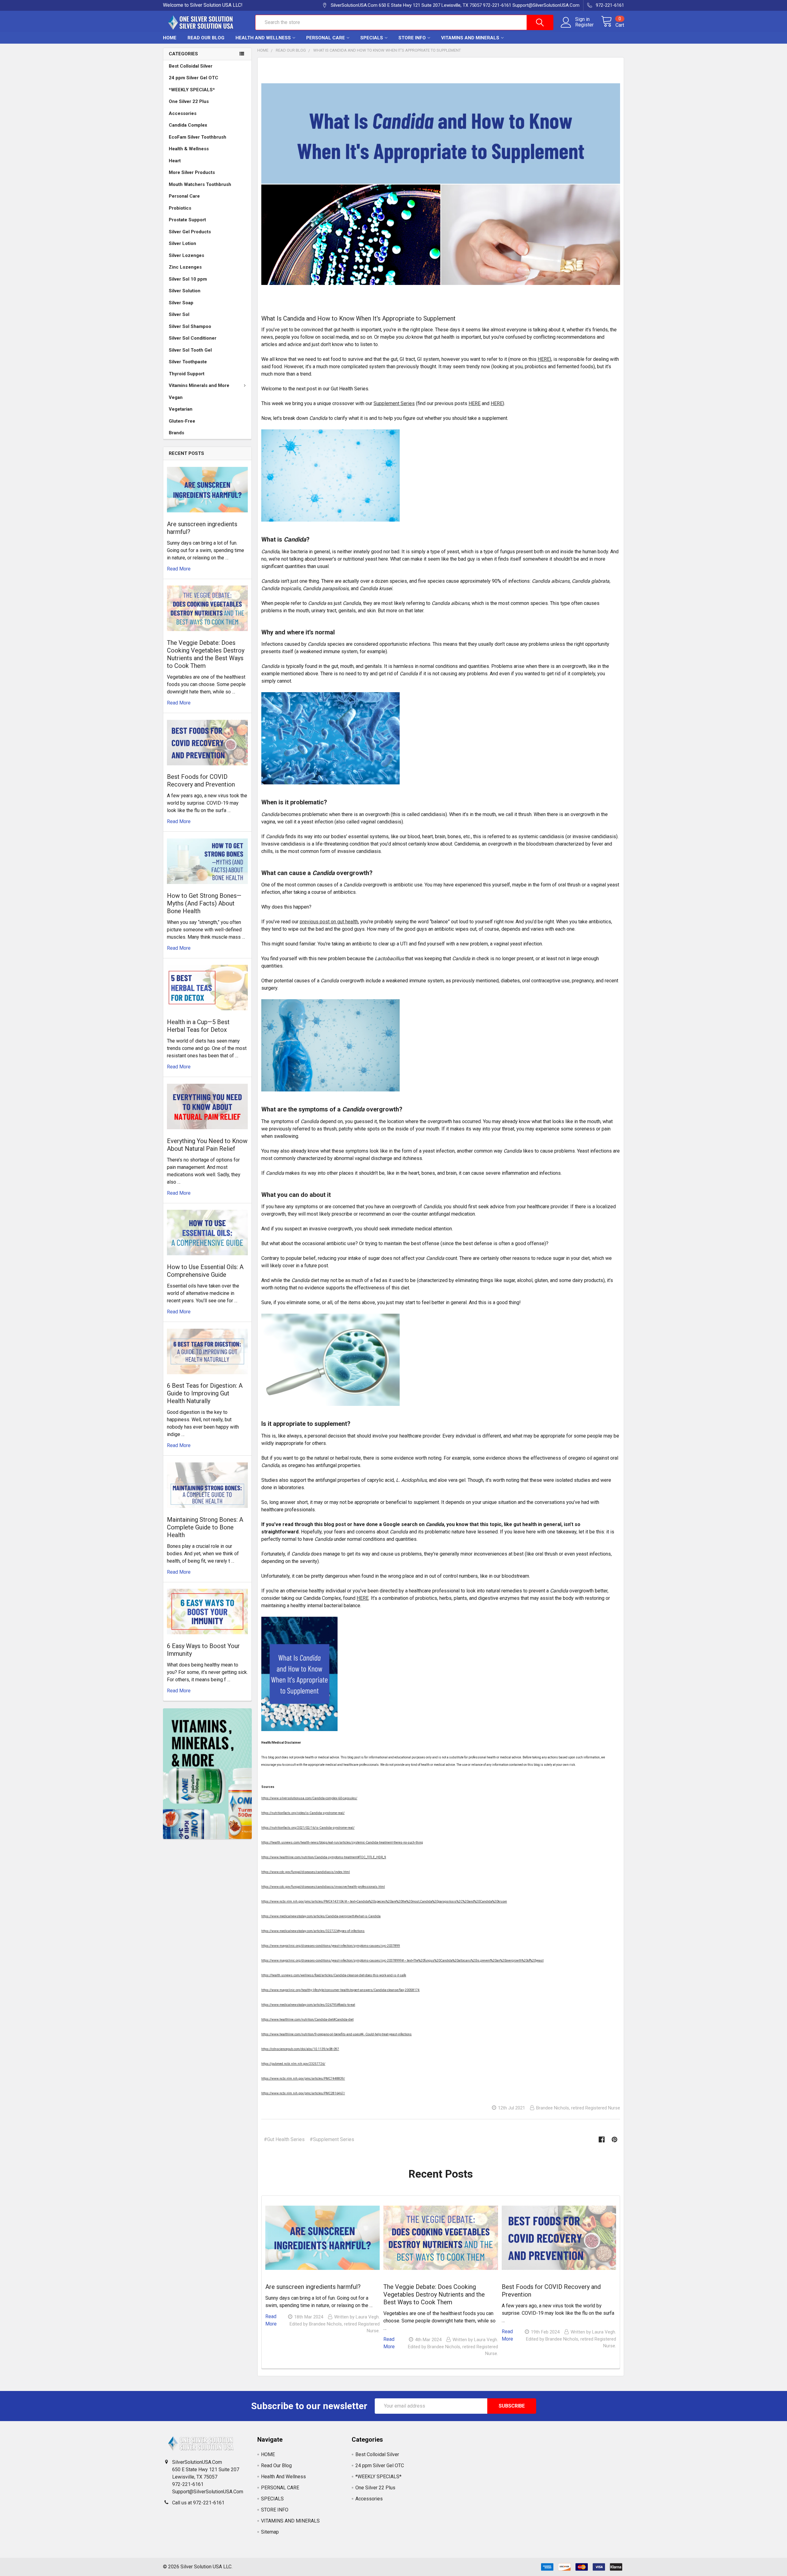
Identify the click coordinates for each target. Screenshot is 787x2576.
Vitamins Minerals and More (199, 385)
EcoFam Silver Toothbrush (198, 137)
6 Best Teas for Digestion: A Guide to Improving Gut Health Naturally (205, 1393)
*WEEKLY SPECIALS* (192, 90)
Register (584, 25)
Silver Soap (181, 303)
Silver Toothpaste (188, 362)
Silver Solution (185, 291)
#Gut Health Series (284, 2139)
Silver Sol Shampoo (190, 326)
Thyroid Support (187, 374)
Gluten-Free (182, 421)
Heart (175, 161)
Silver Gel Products (190, 232)
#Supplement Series (332, 2139)
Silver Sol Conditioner (193, 338)
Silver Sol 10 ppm (188, 279)
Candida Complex (188, 125)
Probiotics (180, 208)
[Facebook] (602, 2140)
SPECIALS (372, 38)
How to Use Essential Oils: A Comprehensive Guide (205, 1271)
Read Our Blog (206, 38)
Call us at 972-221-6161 (198, 2503)
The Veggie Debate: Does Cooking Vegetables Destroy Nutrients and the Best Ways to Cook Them (206, 654)
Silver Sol (179, 314)
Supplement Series (394, 403)
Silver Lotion (182, 243)
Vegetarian (181, 409)
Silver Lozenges (186, 255)
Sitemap (270, 2532)
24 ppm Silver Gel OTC (194, 78)
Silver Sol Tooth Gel (190, 350)
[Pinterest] (615, 2140)
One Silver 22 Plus (189, 101)
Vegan (176, 397)
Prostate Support (187, 220)
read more (179, 569)
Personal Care (184, 196)
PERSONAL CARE (326, 38)
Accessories (183, 113)
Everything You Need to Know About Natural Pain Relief (207, 1145)
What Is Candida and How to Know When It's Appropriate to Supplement (358, 318)
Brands (176, 433)
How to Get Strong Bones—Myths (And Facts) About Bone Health (204, 903)
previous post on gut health (329, 922)
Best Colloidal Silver (191, 66)
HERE (544, 359)
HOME (170, 38)
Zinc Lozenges (185, 267)
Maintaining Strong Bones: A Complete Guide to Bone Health (205, 1527)
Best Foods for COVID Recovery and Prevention (201, 781)
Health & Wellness (189, 149)
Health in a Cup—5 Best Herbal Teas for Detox (198, 1026)
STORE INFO (412, 38)
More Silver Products (192, 172)
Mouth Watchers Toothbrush (200, 184)
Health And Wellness (263, 38)
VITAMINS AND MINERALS (470, 38)
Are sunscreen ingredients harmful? (313, 2287)
